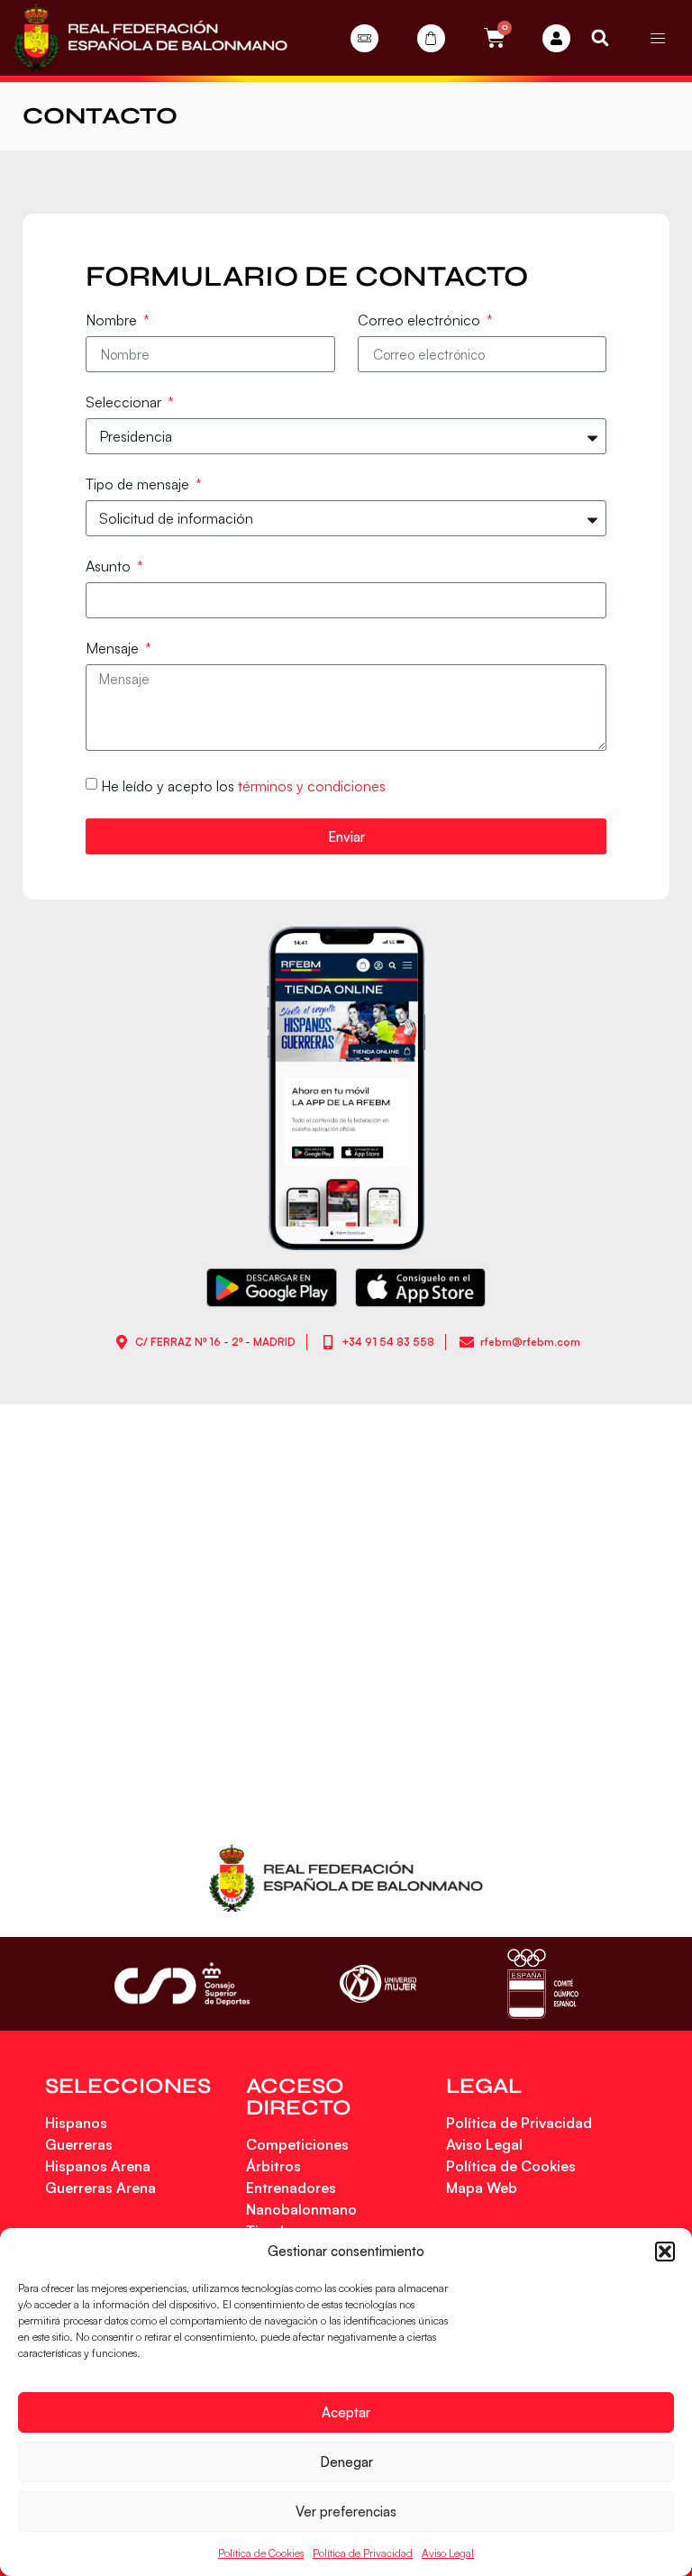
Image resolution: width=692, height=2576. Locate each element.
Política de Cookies (261, 2553)
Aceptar (346, 2412)
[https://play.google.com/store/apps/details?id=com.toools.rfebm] (272, 1288)
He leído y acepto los (243, 786)
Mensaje (114, 649)
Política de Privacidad (363, 2553)
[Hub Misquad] (556, 38)
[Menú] (658, 38)
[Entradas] (364, 38)
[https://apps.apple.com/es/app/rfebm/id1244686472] (420, 1288)
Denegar (346, 2462)
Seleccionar (125, 403)
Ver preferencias (346, 2512)
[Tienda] (431, 38)
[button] (665, 2252)
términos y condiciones (312, 786)
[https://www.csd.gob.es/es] (182, 1983)
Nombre (113, 321)
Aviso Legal (448, 2553)
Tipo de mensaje (139, 485)
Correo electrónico (421, 321)
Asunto (110, 567)
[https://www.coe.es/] (542, 1983)
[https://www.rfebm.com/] (150, 38)
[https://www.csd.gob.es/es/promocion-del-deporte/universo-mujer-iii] (378, 1984)
